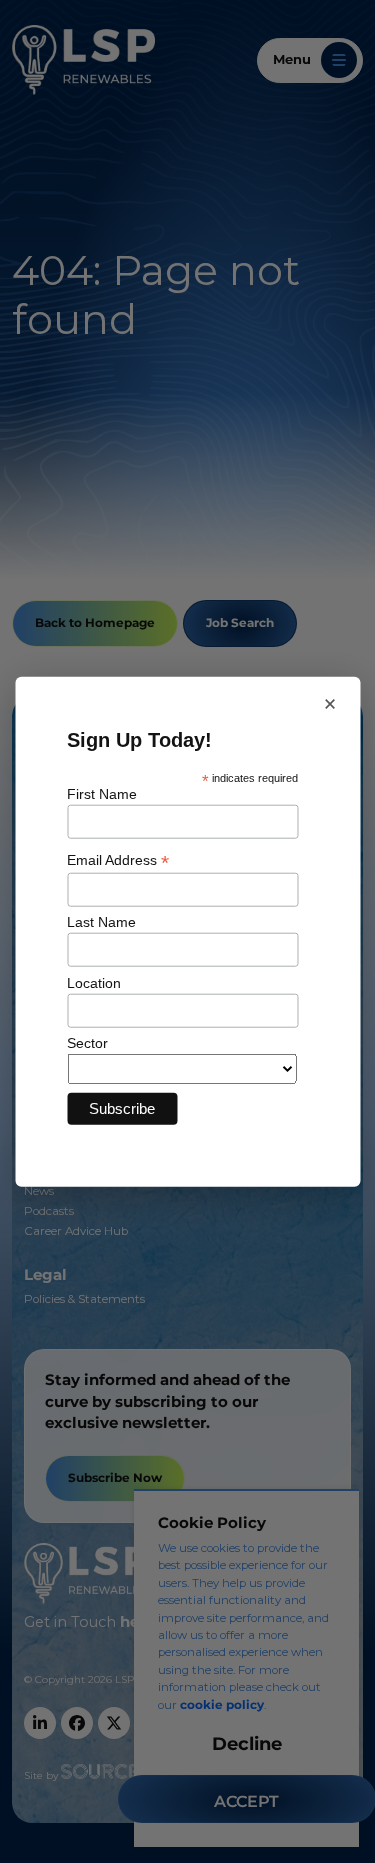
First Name (102, 794)
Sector (87, 1043)
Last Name (101, 922)
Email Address (118, 860)
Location (94, 982)
